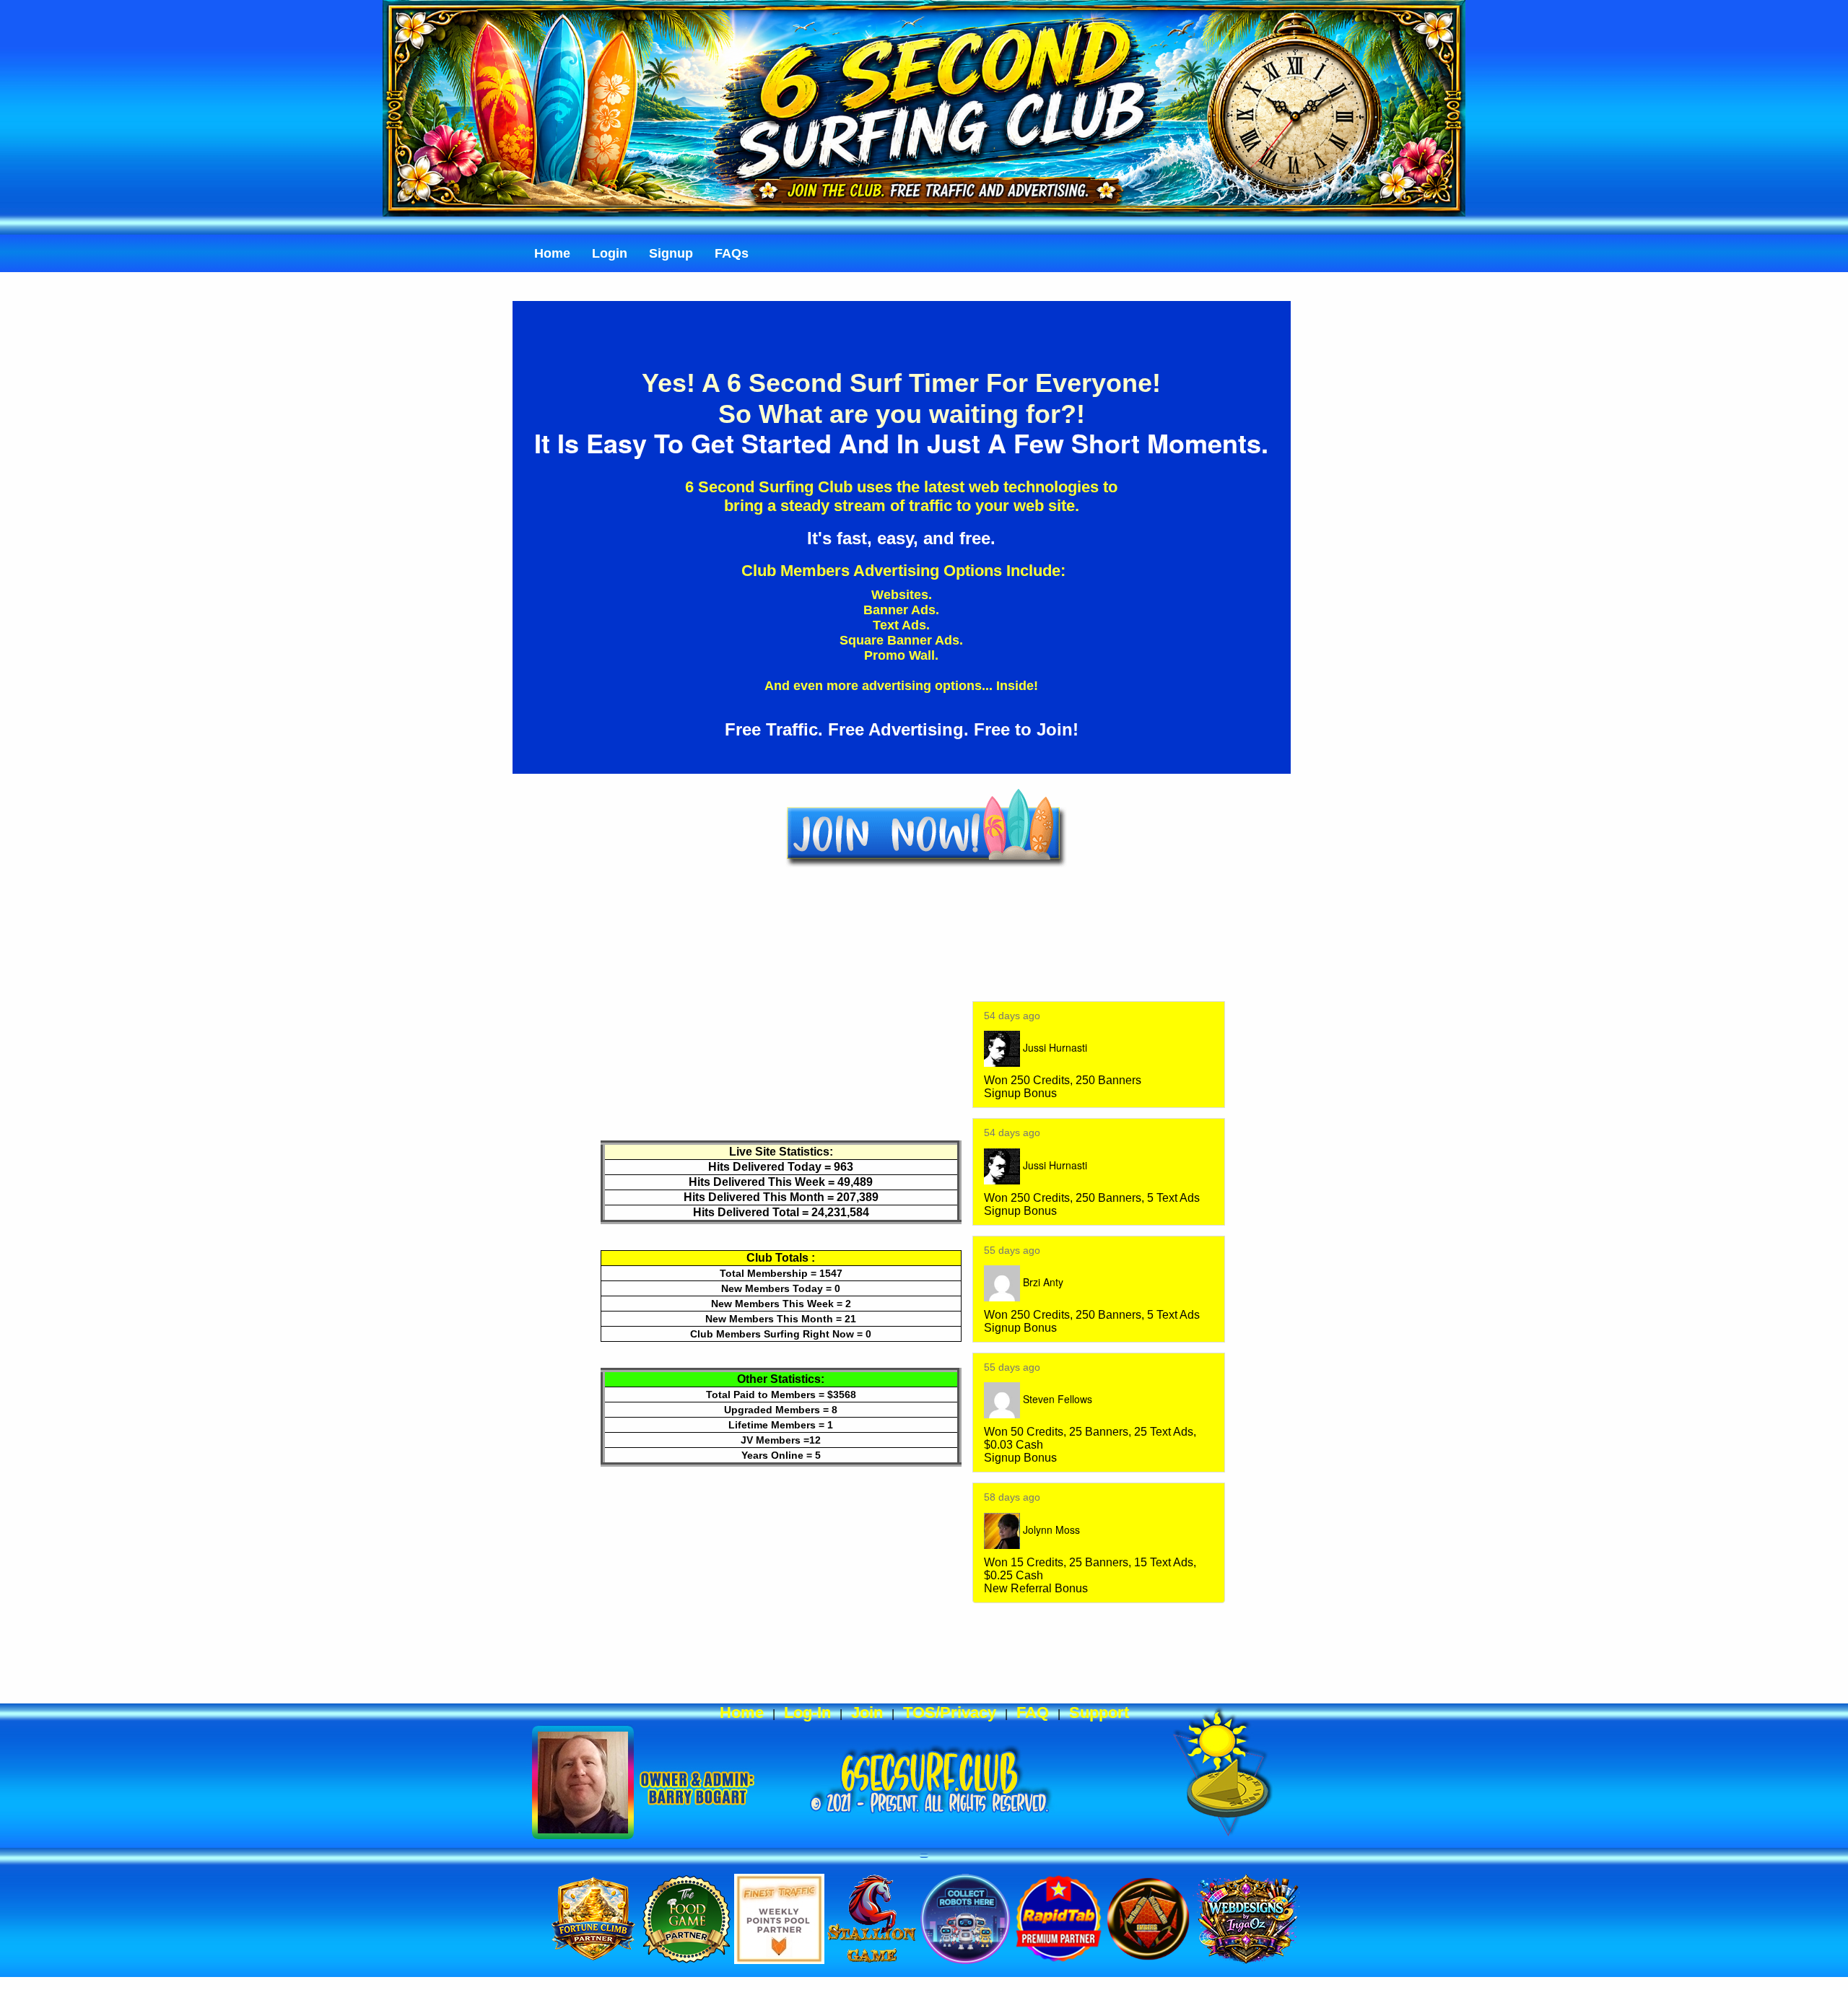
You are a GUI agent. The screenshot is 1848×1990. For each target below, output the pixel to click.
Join (867, 1712)
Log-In (807, 1712)
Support (1099, 1712)
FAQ (1033, 1712)
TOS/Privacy (950, 1712)
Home (742, 1712)
